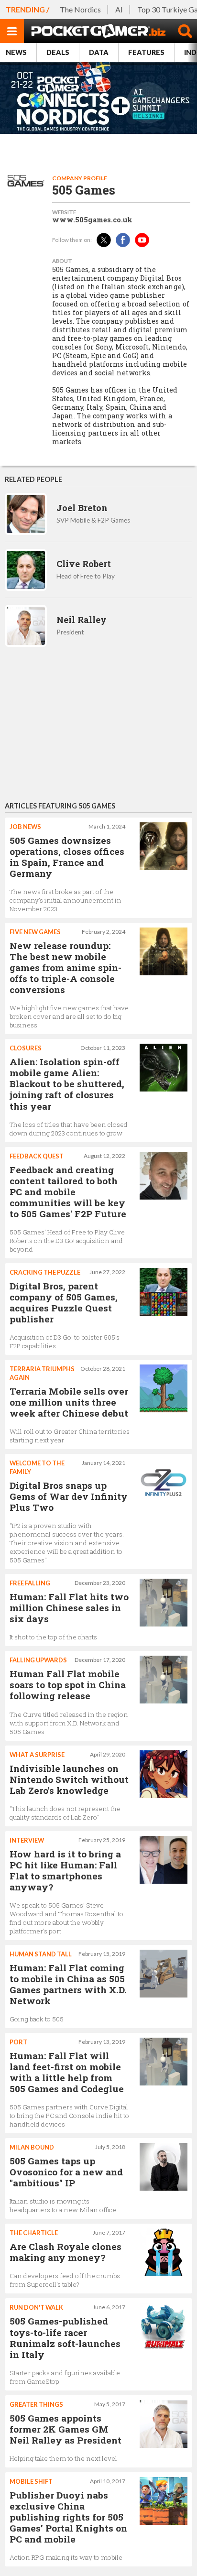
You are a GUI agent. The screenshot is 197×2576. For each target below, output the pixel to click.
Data (99, 52)
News (16, 52)
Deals (58, 52)
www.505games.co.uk (92, 220)
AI (119, 9)
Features (146, 52)
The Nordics (80, 9)
